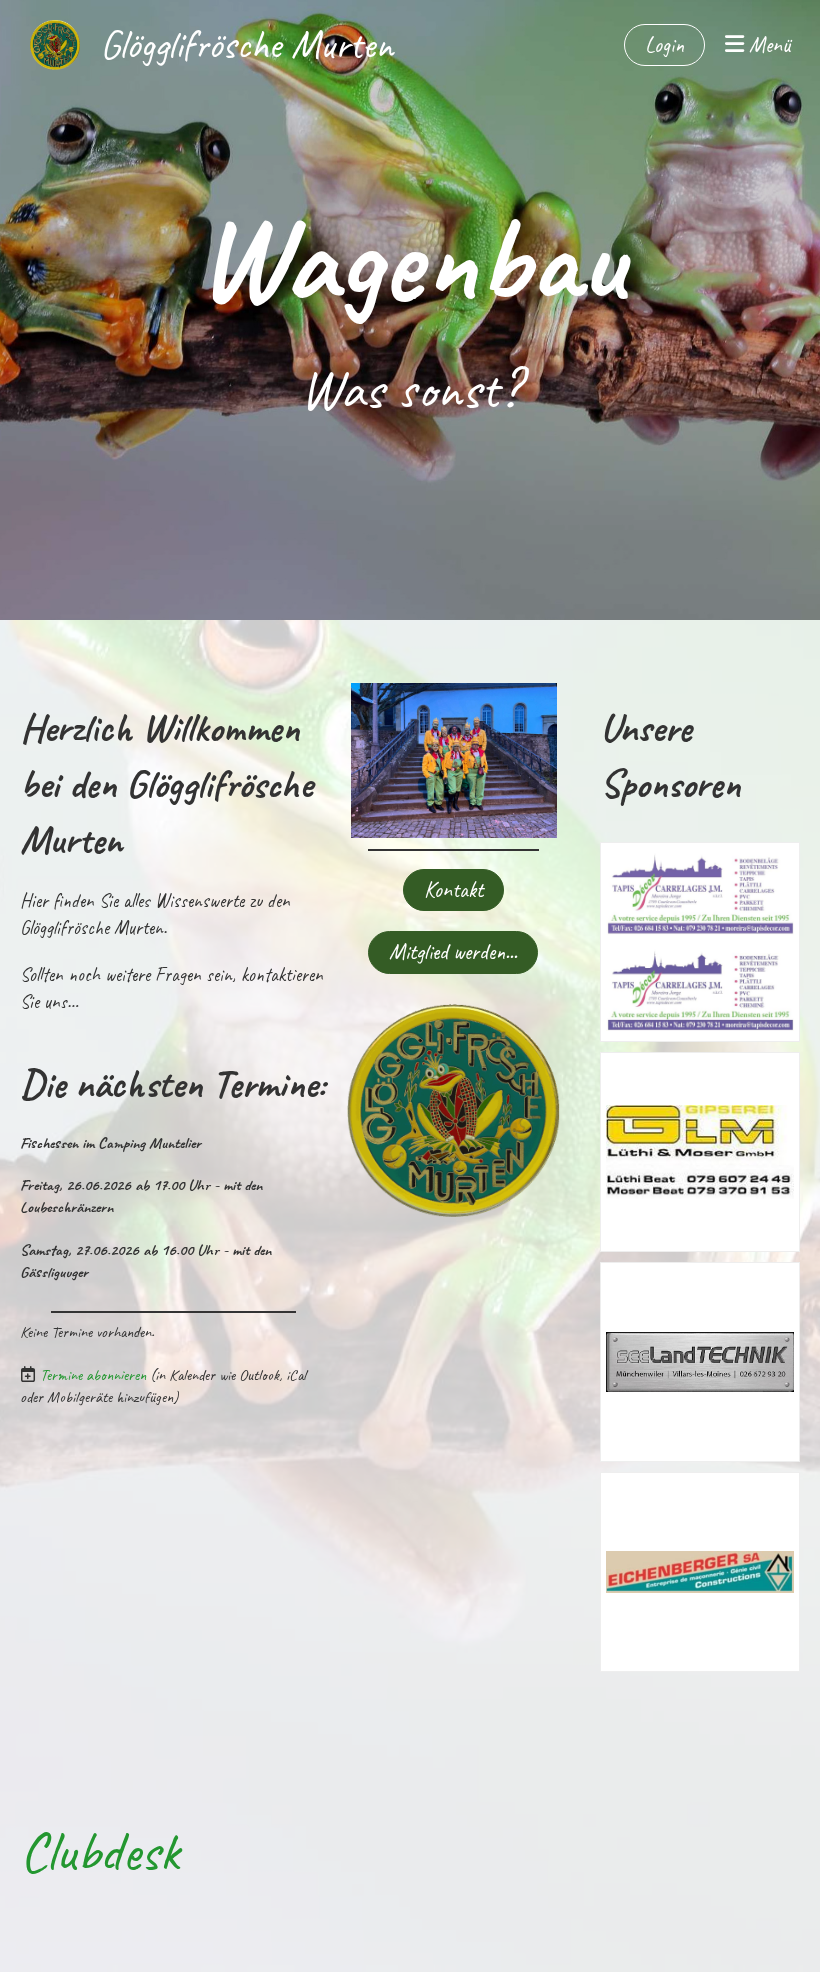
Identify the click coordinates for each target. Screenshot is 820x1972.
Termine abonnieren (93, 1375)
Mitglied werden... (453, 952)
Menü (767, 45)
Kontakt (453, 890)
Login (664, 45)
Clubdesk (99, 1851)
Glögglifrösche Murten (246, 45)
